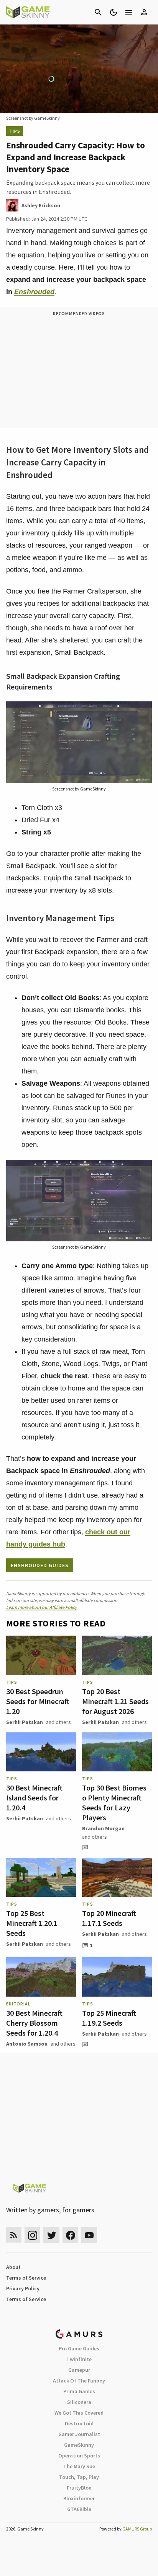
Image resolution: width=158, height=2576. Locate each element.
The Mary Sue (79, 2466)
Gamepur (79, 2370)
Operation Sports (79, 2456)
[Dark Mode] (114, 12)
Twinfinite (79, 2359)
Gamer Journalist (79, 2434)
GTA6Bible (79, 2509)
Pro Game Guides (79, 2348)
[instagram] (32, 2235)
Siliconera (79, 2402)
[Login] (144, 12)
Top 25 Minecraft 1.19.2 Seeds (109, 2018)
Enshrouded (34, 292)
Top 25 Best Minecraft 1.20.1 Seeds (32, 1923)
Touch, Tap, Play (79, 2477)
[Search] (98, 12)
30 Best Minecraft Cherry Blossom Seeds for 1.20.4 (34, 2023)
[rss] (14, 2235)
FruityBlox (79, 2488)
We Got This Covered (79, 2413)
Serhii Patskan (25, 1722)
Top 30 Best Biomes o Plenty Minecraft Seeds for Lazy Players (114, 1803)
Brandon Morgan (103, 1828)
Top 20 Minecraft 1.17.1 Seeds (109, 1918)
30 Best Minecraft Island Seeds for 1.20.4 (34, 1798)
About (13, 2267)
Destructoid (79, 2423)
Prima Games (79, 2391)
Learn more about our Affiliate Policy (42, 1607)
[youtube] (89, 2235)
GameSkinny (79, 2445)
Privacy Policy (23, 2288)
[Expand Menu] (129, 12)
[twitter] (51, 2235)
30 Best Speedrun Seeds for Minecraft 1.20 (38, 1701)
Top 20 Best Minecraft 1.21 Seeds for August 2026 (115, 1701)
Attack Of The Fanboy (79, 2381)
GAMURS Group (137, 2529)
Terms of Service (26, 2278)
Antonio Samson (27, 2044)
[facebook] (70, 2235)
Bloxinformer (79, 2498)
